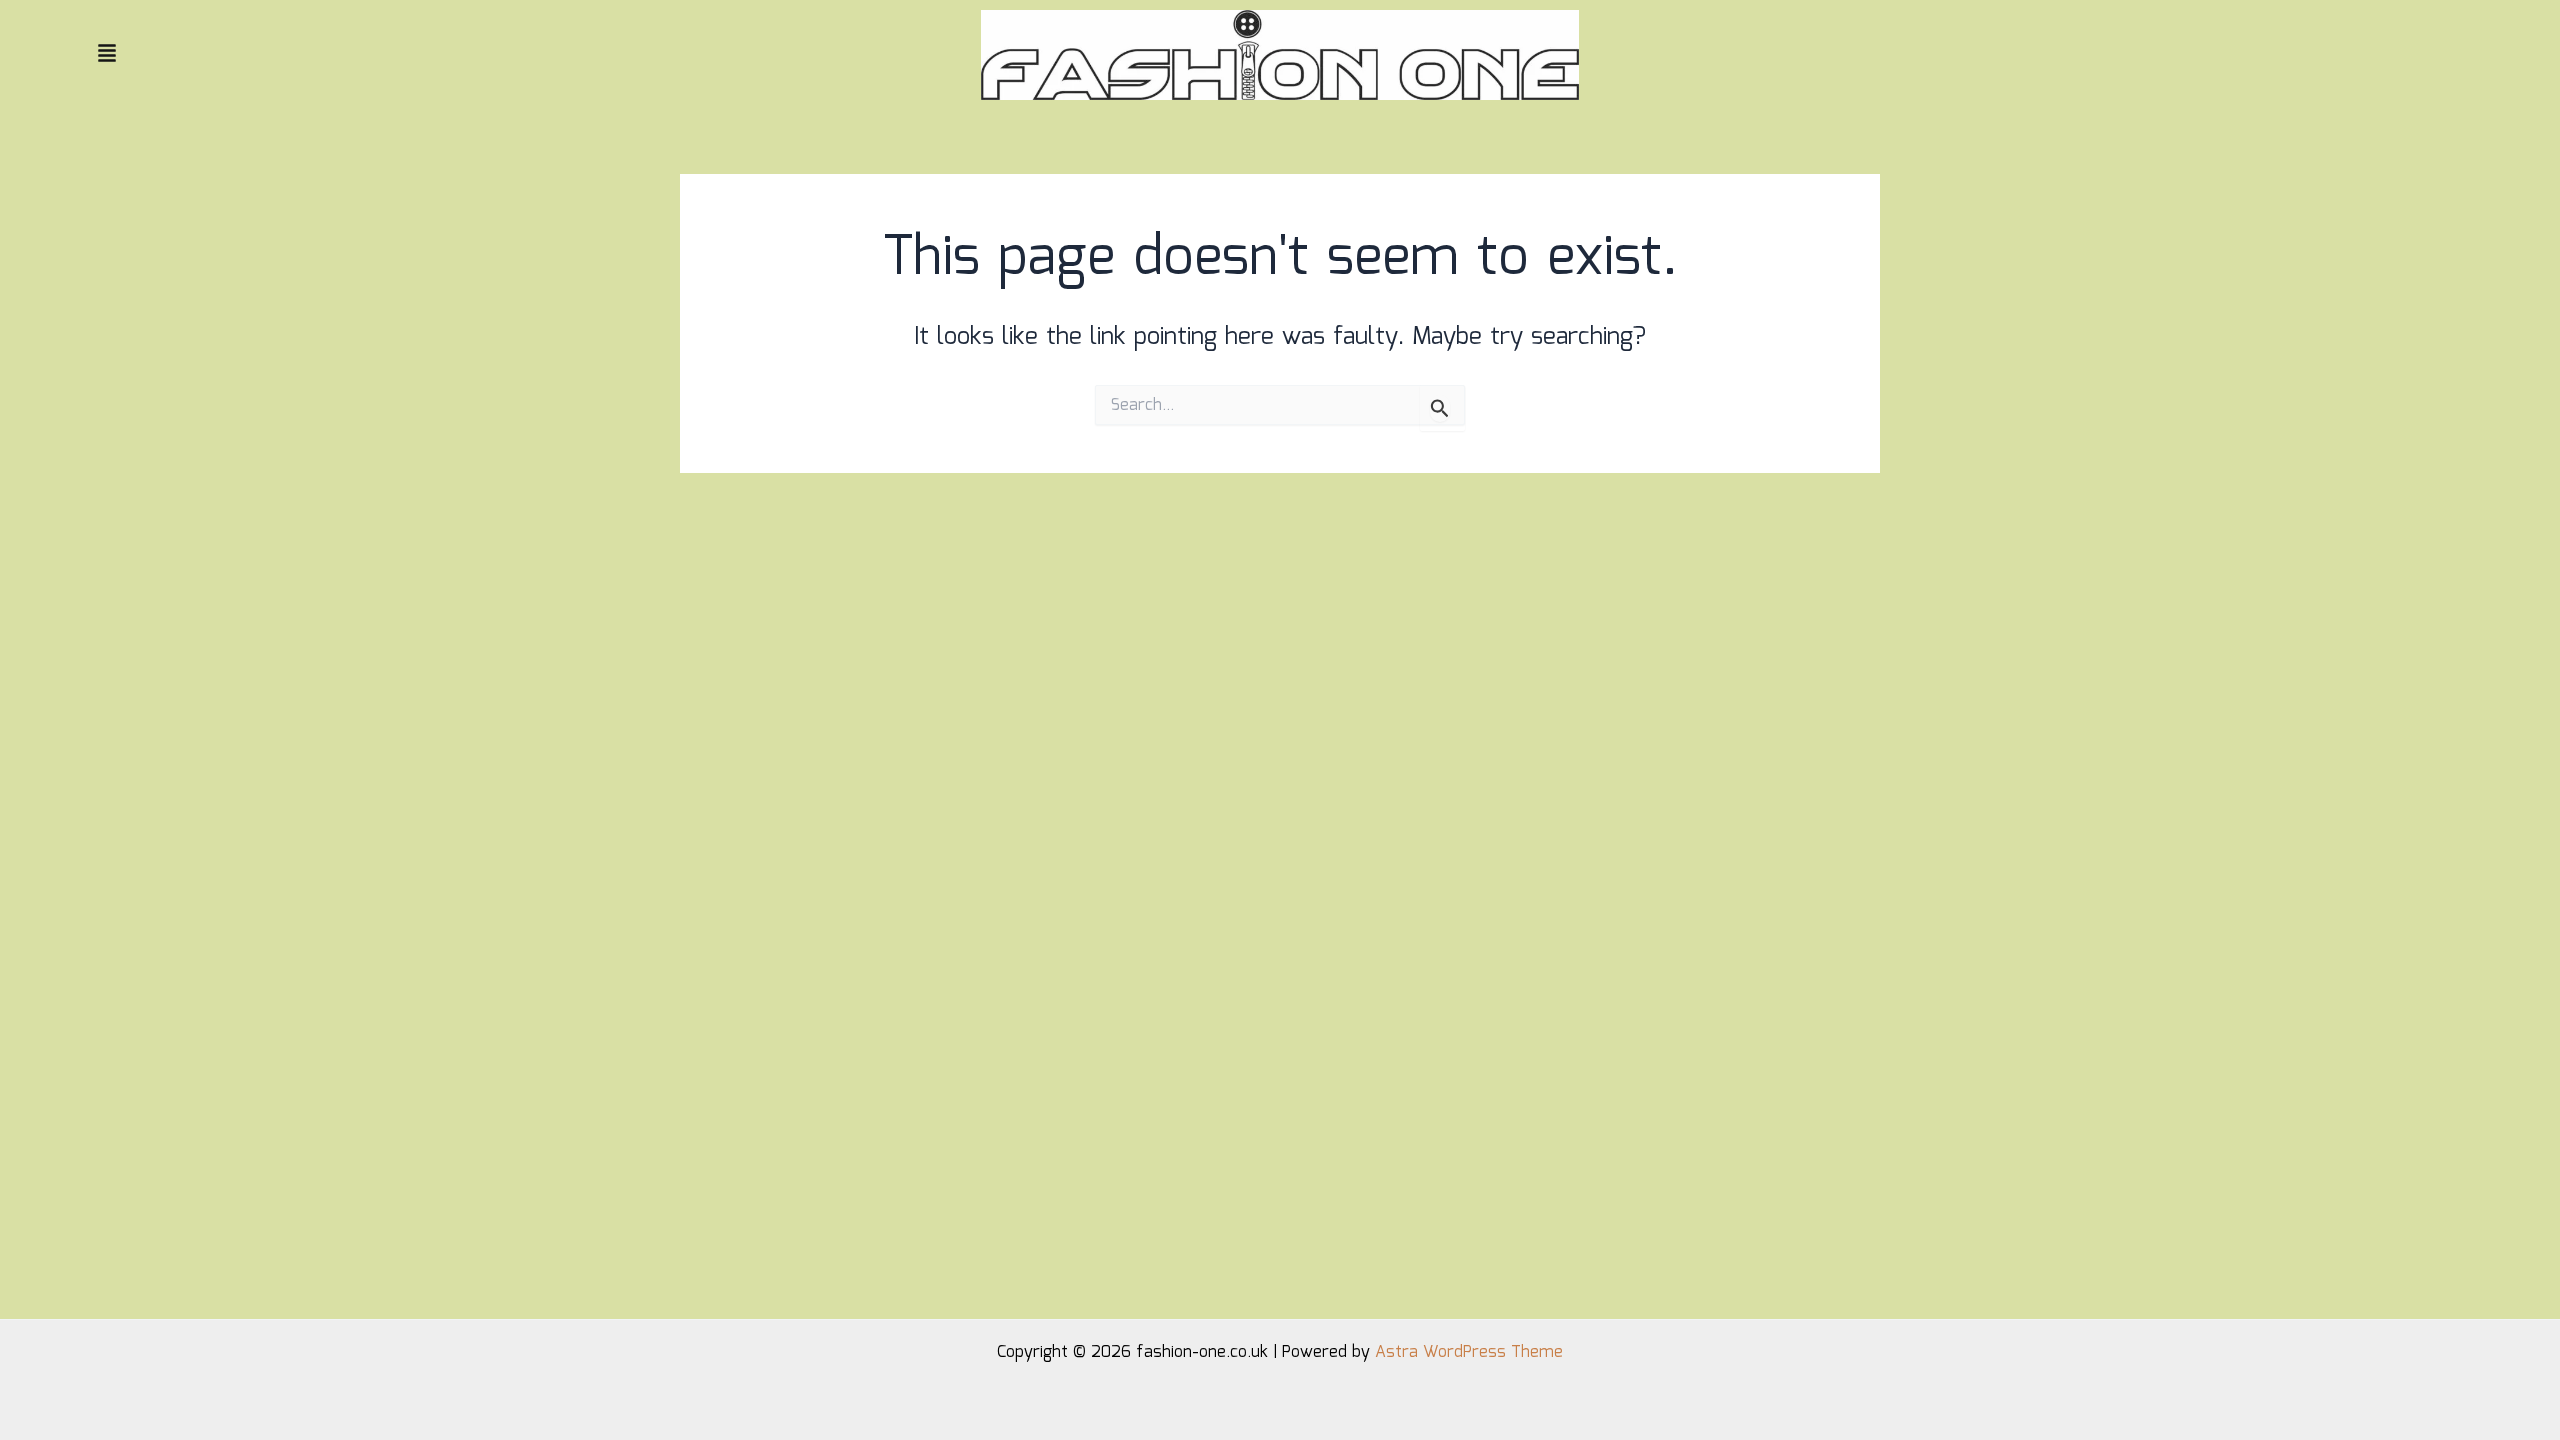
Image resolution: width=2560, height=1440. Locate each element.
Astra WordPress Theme (1469, 1352)
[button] (471, 55)
